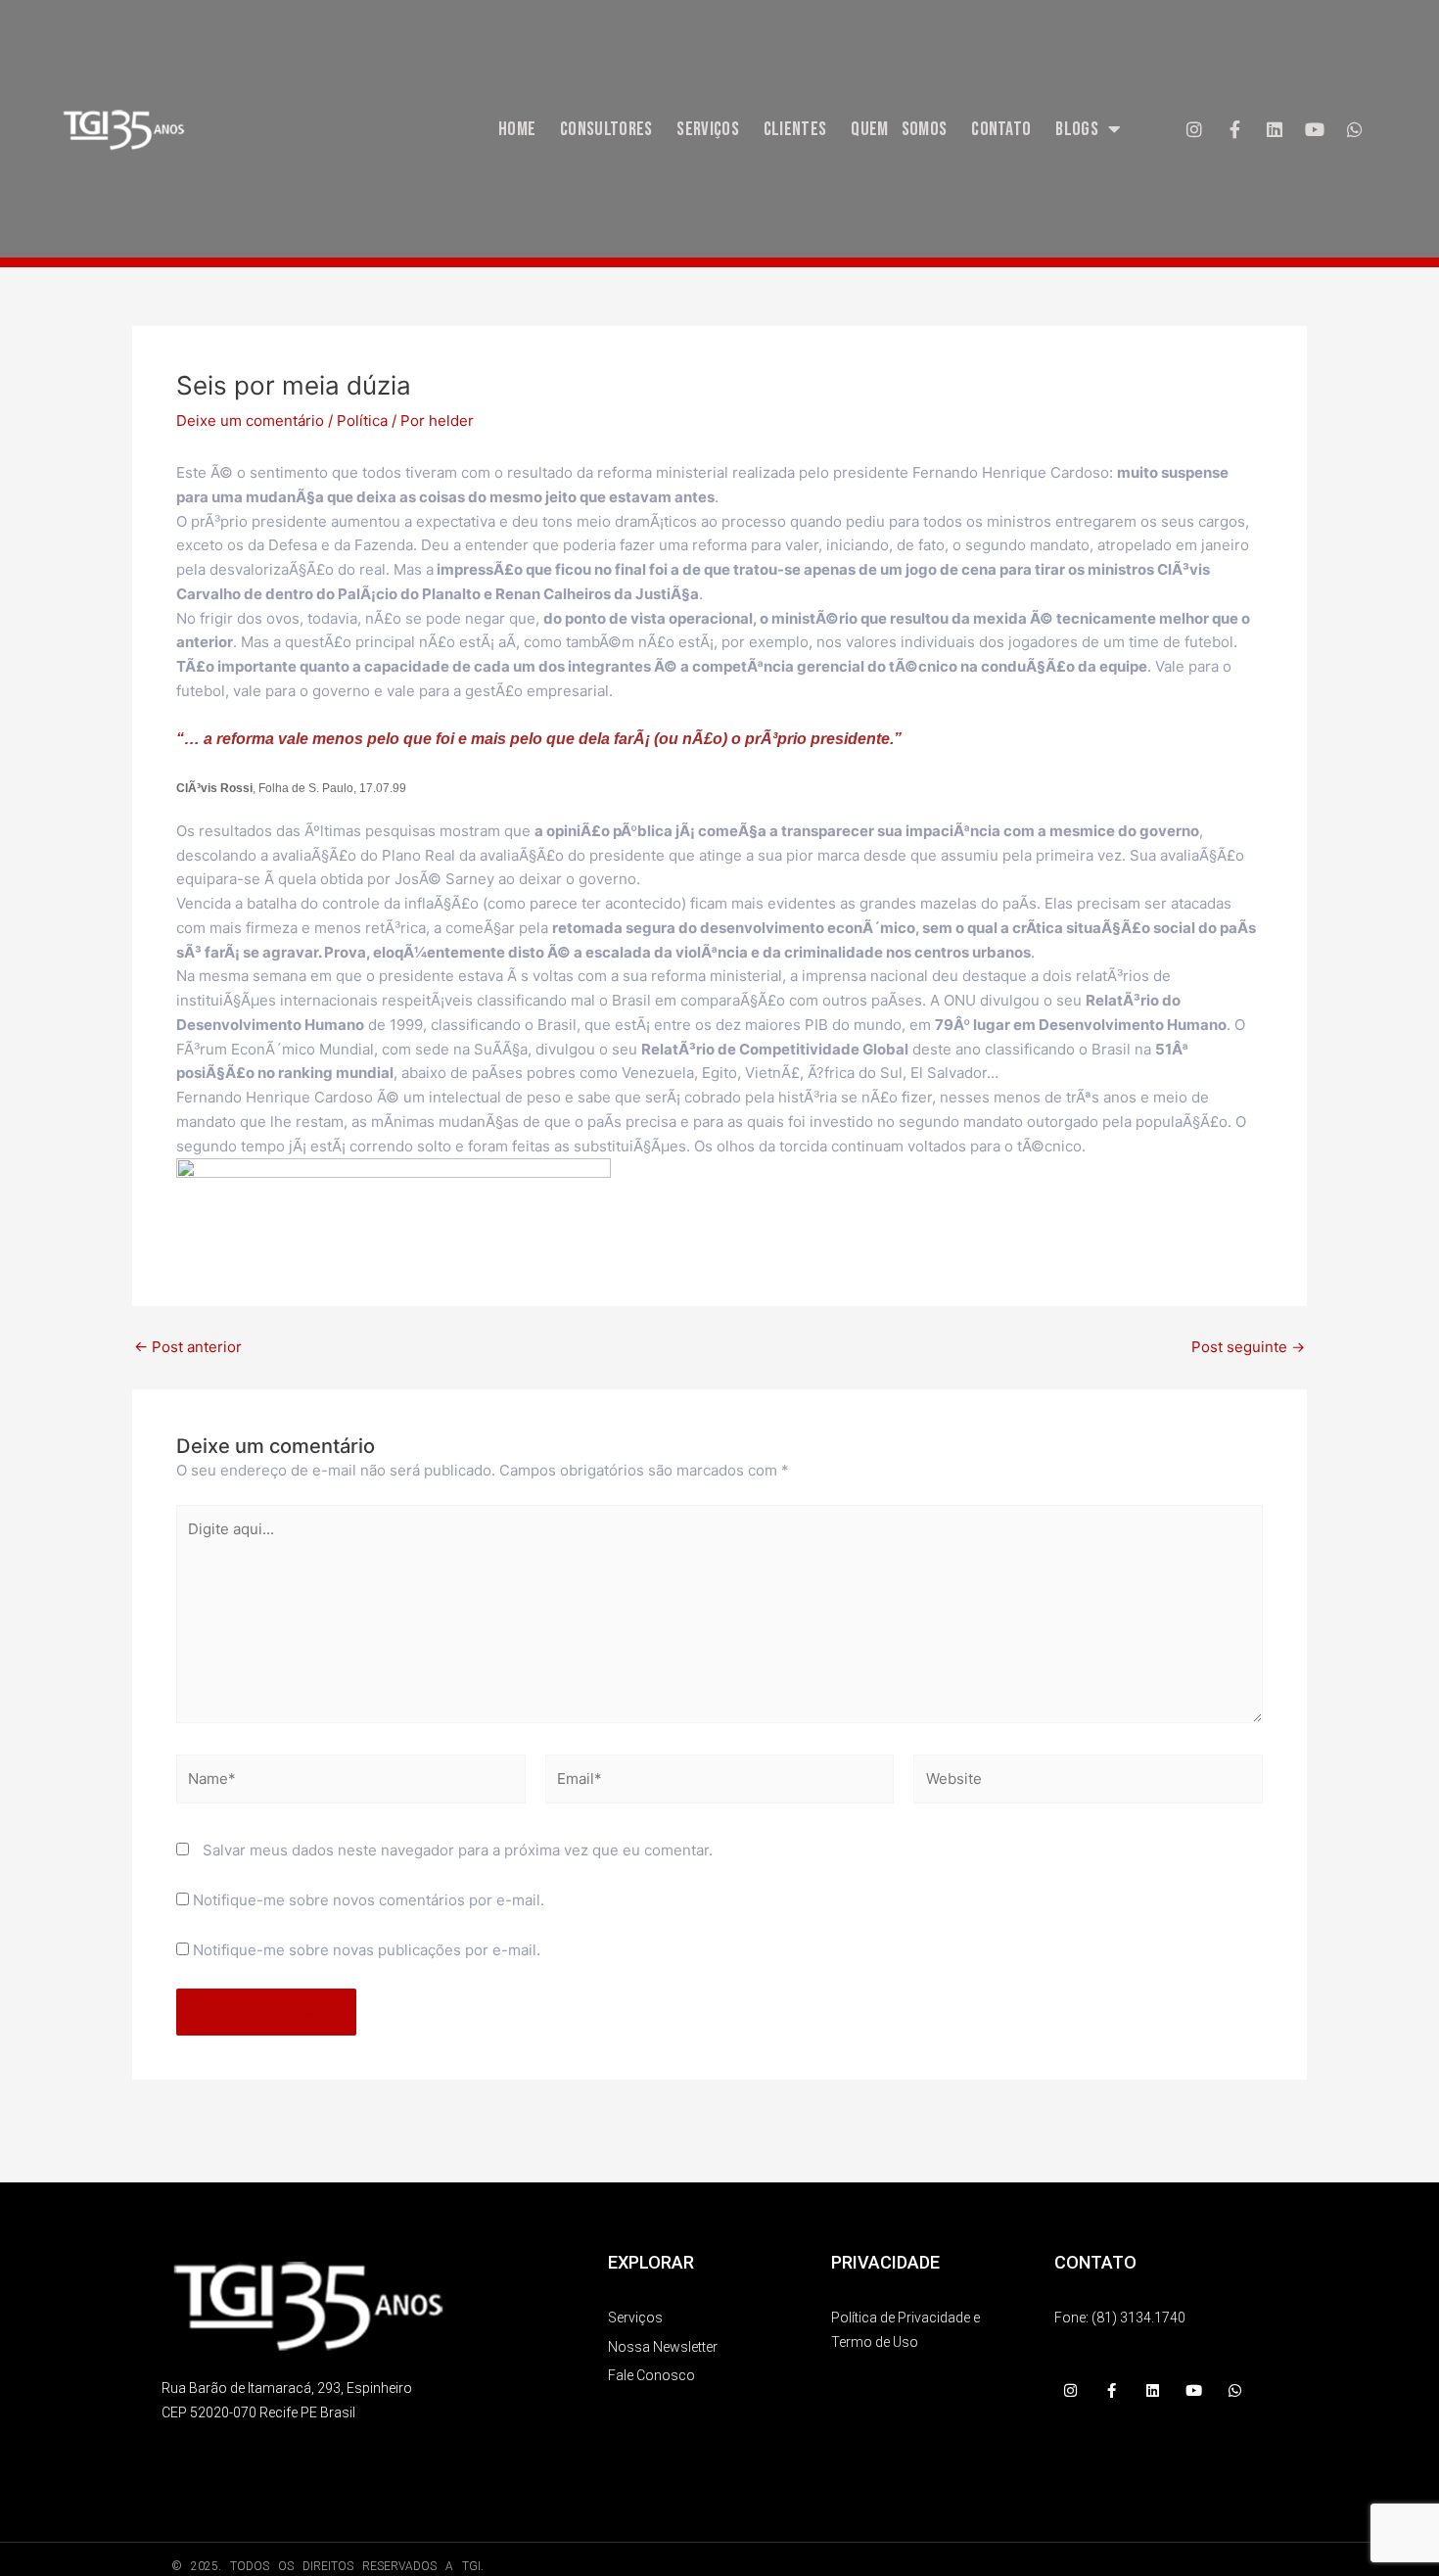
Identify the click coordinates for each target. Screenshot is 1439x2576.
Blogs (1077, 129)
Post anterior (188, 1347)
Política (362, 421)
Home (517, 129)
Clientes (795, 129)
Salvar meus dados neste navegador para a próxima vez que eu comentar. (458, 1850)
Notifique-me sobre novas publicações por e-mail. (367, 1950)
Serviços (707, 129)
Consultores (606, 129)
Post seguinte (1248, 1347)
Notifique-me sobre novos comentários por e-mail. (369, 1900)
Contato (1001, 129)
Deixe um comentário (250, 421)
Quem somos (899, 129)
